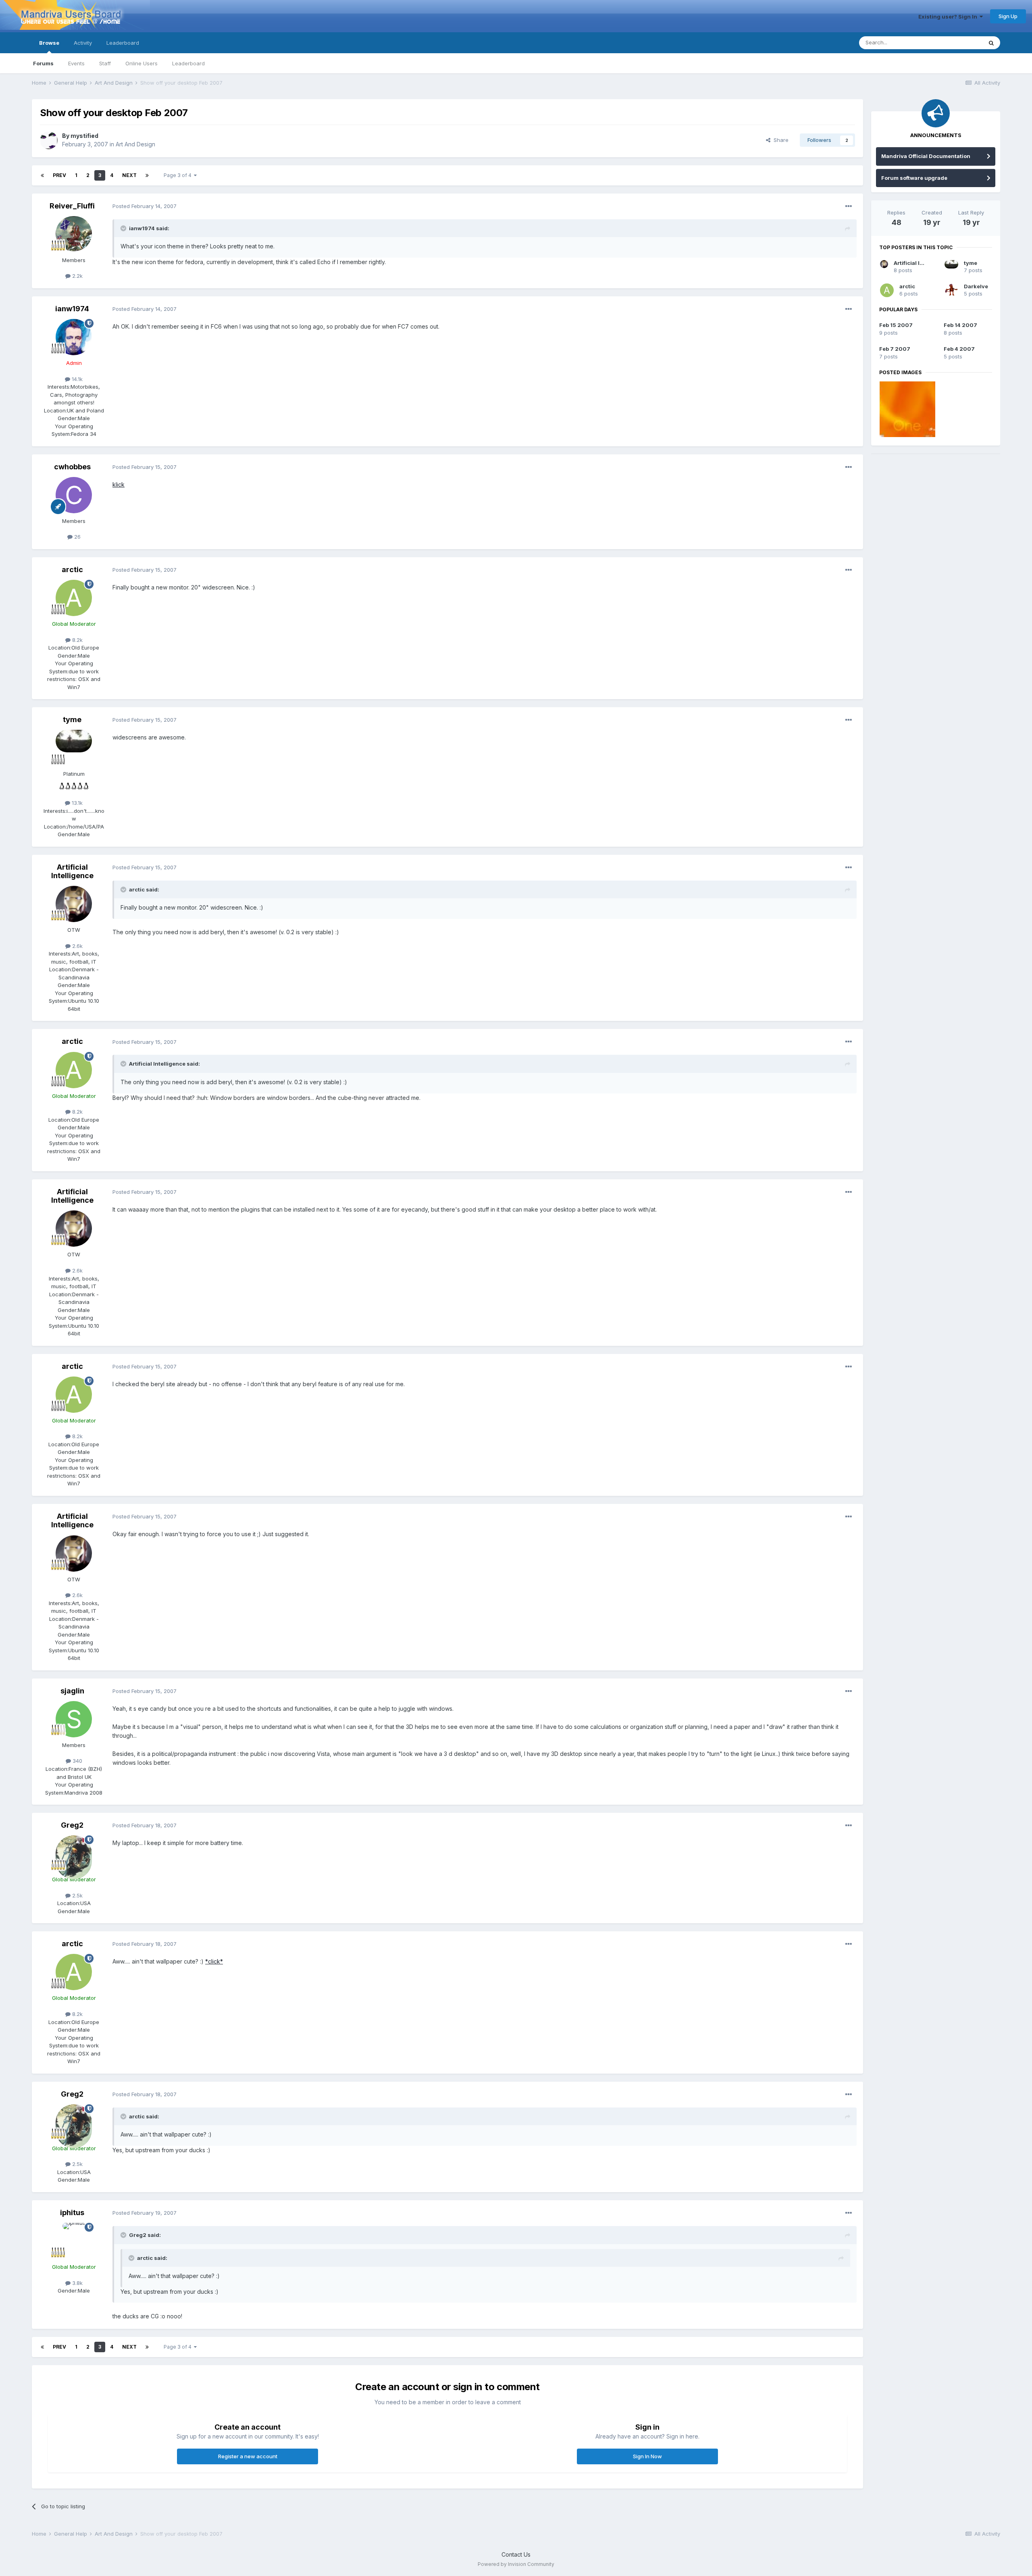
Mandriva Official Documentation (926, 156)
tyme (72, 719)
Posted (145, 206)
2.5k (77, 1895)
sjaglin (72, 1691)
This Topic (959, 43)
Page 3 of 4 (179, 175)
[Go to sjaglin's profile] (74, 1719)
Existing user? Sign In (949, 17)
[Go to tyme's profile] (74, 748)
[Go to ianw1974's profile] (74, 337)
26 (77, 537)
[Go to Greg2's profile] (74, 1853)
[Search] (991, 43)
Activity (83, 43)
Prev (59, 175)
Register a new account (248, 2456)
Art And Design (135, 144)
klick (119, 484)
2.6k (77, 946)
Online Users (141, 63)
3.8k (77, 2283)
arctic (72, 570)
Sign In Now (647, 2456)
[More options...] (849, 206)
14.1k (76, 379)
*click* (214, 1961)
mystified (84, 136)
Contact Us (516, 2554)
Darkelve (976, 286)
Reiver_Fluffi (72, 206)
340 (77, 1761)
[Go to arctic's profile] (74, 598)
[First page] (42, 175)
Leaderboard (188, 63)
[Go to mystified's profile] (49, 140)
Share (779, 140)
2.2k (77, 276)
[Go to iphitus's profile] (74, 2241)
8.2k (77, 640)
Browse (49, 43)
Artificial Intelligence (72, 872)
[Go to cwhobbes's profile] (74, 495)
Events (76, 63)
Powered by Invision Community (516, 2564)
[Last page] (147, 175)
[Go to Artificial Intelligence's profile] (74, 904)
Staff (105, 63)
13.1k (76, 803)
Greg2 (72, 1825)
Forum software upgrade (914, 178)
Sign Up (1008, 16)
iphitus (72, 2213)
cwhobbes (72, 467)
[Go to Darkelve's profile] (951, 290)
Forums (43, 63)
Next (129, 175)
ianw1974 (72, 309)
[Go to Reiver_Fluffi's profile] (74, 234)
